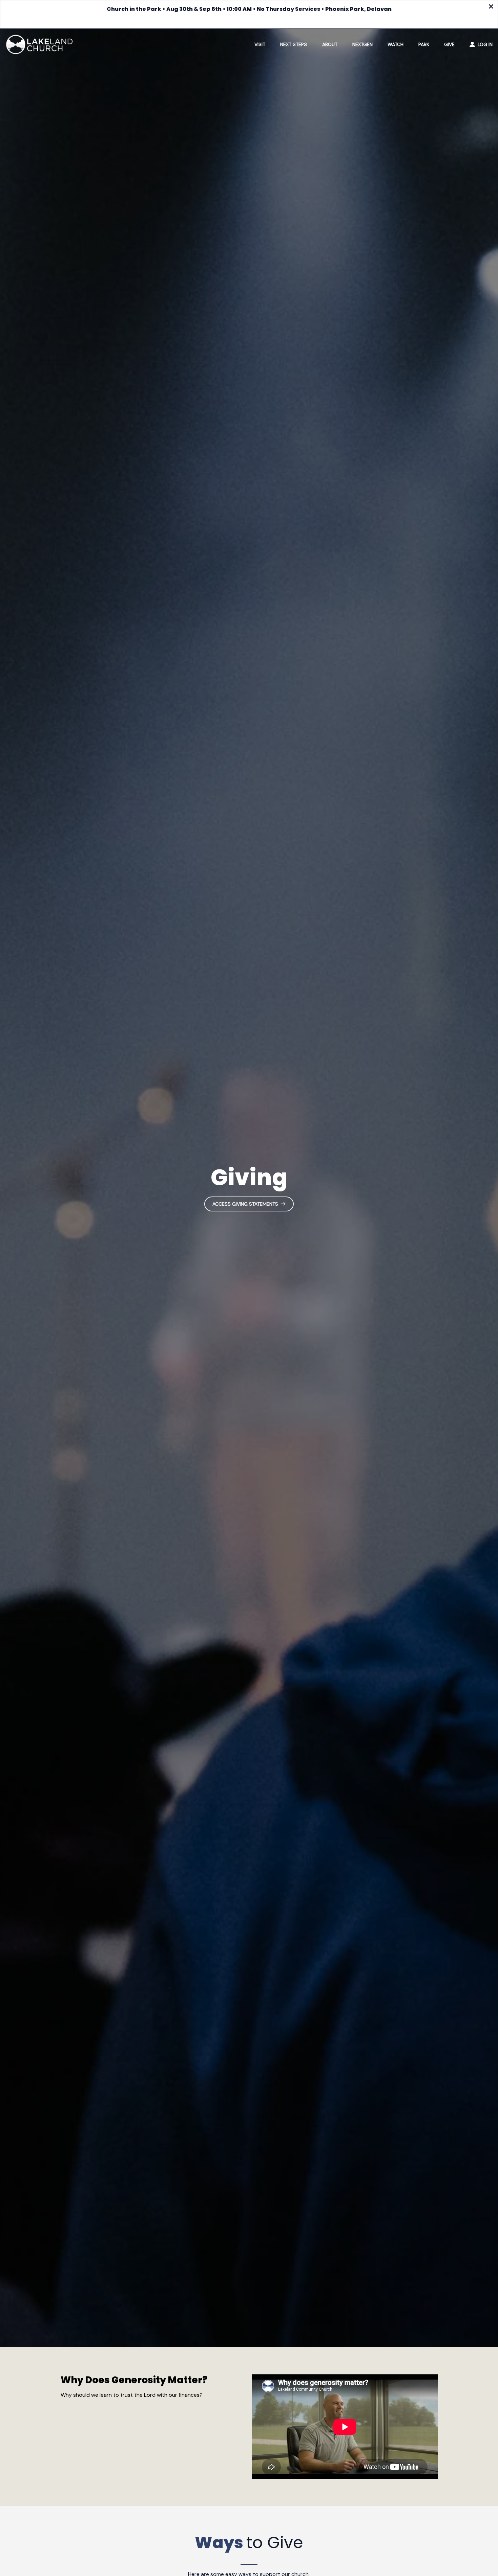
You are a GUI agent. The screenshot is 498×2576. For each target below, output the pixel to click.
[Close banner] (491, 7)
